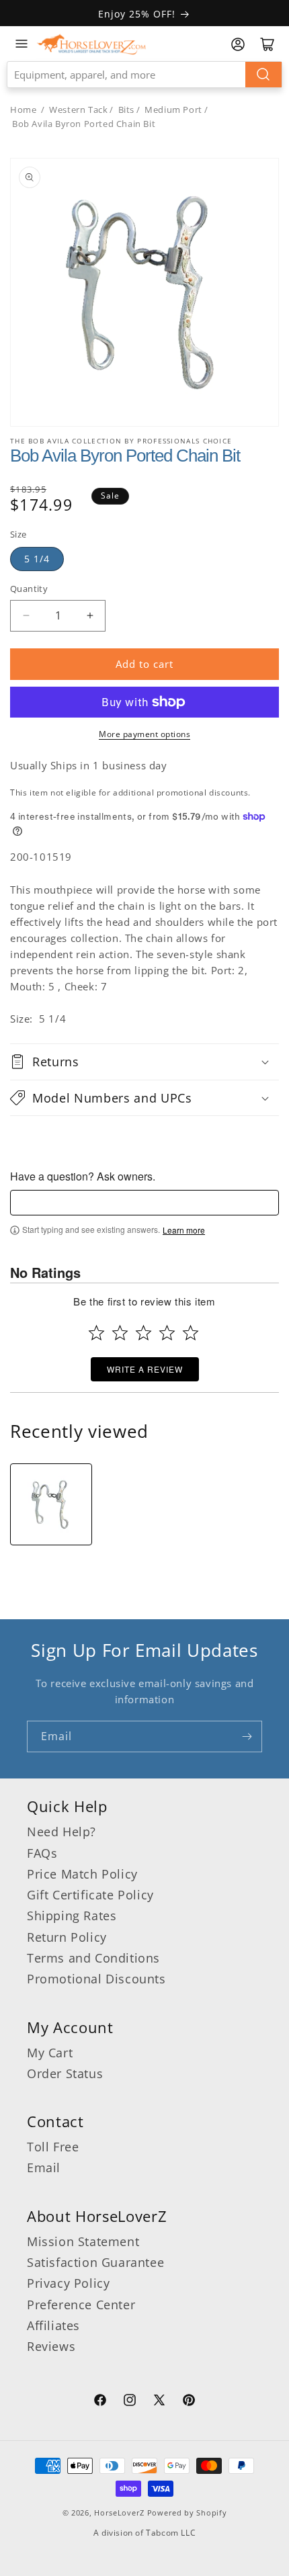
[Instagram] (130, 2402)
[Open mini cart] (267, 44)
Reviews (51, 2346)
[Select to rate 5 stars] (191, 1333)
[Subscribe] (247, 1736)
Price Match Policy (82, 1874)
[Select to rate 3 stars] (143, 1333)
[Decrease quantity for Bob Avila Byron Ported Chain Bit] (26, 616)
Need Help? (61, 1832)
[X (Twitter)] (159, 2402)
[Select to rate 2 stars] (120, 1333)
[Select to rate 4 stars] (167, 1333)
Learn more (184, 1230)
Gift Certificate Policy (90, 1895)
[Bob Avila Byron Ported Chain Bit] (51, 1504)
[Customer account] (238, 44)
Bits (126, 110)
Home (23, 110)
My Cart (50, 2053)
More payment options (144, 734)
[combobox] (144, 75)
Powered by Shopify (187, 2513)
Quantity (29, 589)
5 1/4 (37, 559)
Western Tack (78, 110)
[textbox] (144, 1203)
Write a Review (145, 1369)
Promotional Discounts (96, 1979)
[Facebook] (100, 2402)
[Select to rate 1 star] (96, 1333)
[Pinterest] (189, 2402)
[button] (144, 1062)
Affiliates (53, 2325)
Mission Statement (83, 2241)
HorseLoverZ (119, 2513)
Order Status (65, 2073)
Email (44, 2167)
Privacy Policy (68, 2283)
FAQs (42, 1853)
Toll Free (53, 2147)
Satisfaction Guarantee (95, 2262)
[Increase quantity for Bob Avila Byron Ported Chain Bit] (90, 616)
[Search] (263, 75)
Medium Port (173, 110)
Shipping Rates (72, 1916)
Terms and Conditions (93, 1958)
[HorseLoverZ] (91, 44)
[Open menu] (22, 44)
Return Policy (67, 1937)
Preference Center (81, 2305)
